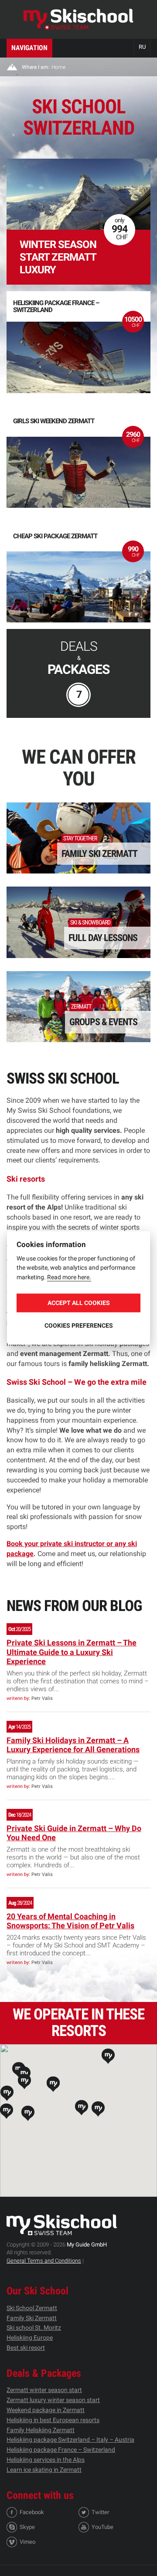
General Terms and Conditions (44, 2261)
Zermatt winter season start (44, 2390)
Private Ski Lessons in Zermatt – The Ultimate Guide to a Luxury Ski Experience (72, 1652)
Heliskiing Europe (30, 2338)
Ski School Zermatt (32, 2308)
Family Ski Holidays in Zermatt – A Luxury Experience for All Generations (73, 1745)
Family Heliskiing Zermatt (41, 2430)
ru (142, 47)
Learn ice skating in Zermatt (44, 2470)
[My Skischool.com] (78, 19)
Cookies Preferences (79, 1325)
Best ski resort (26, 2348)
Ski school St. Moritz (34, 2328)
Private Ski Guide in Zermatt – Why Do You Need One (74, 1833)
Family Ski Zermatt (32, 2318)
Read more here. (69, 1277)
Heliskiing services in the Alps (46, 2460)
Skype (27, 2527)
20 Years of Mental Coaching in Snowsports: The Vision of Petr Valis (70, 1921)
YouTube (102, 2527)
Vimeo (27, 2542)
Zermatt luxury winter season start (53, 2400)
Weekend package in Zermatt (46, 2410)
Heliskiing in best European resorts (53, 2420)
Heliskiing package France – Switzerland (61, 2450)
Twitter (100, 2512)
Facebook (32, 2512)
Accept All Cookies (79, 1303)
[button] (28, 2113)
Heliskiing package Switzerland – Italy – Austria (70, 2440)
